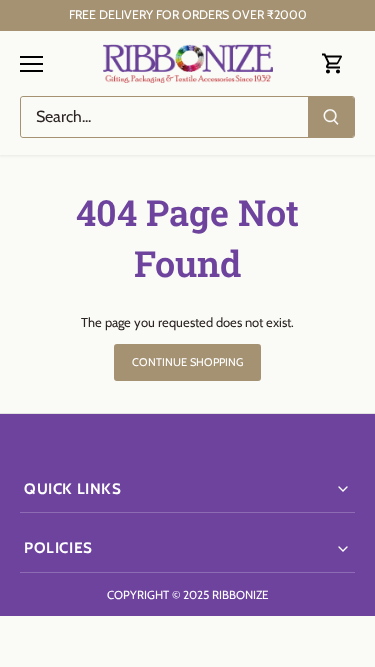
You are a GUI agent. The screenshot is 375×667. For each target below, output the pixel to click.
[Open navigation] (31, 64)
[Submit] (331, 117)
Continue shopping (188, 362)
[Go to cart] (333, 63)
